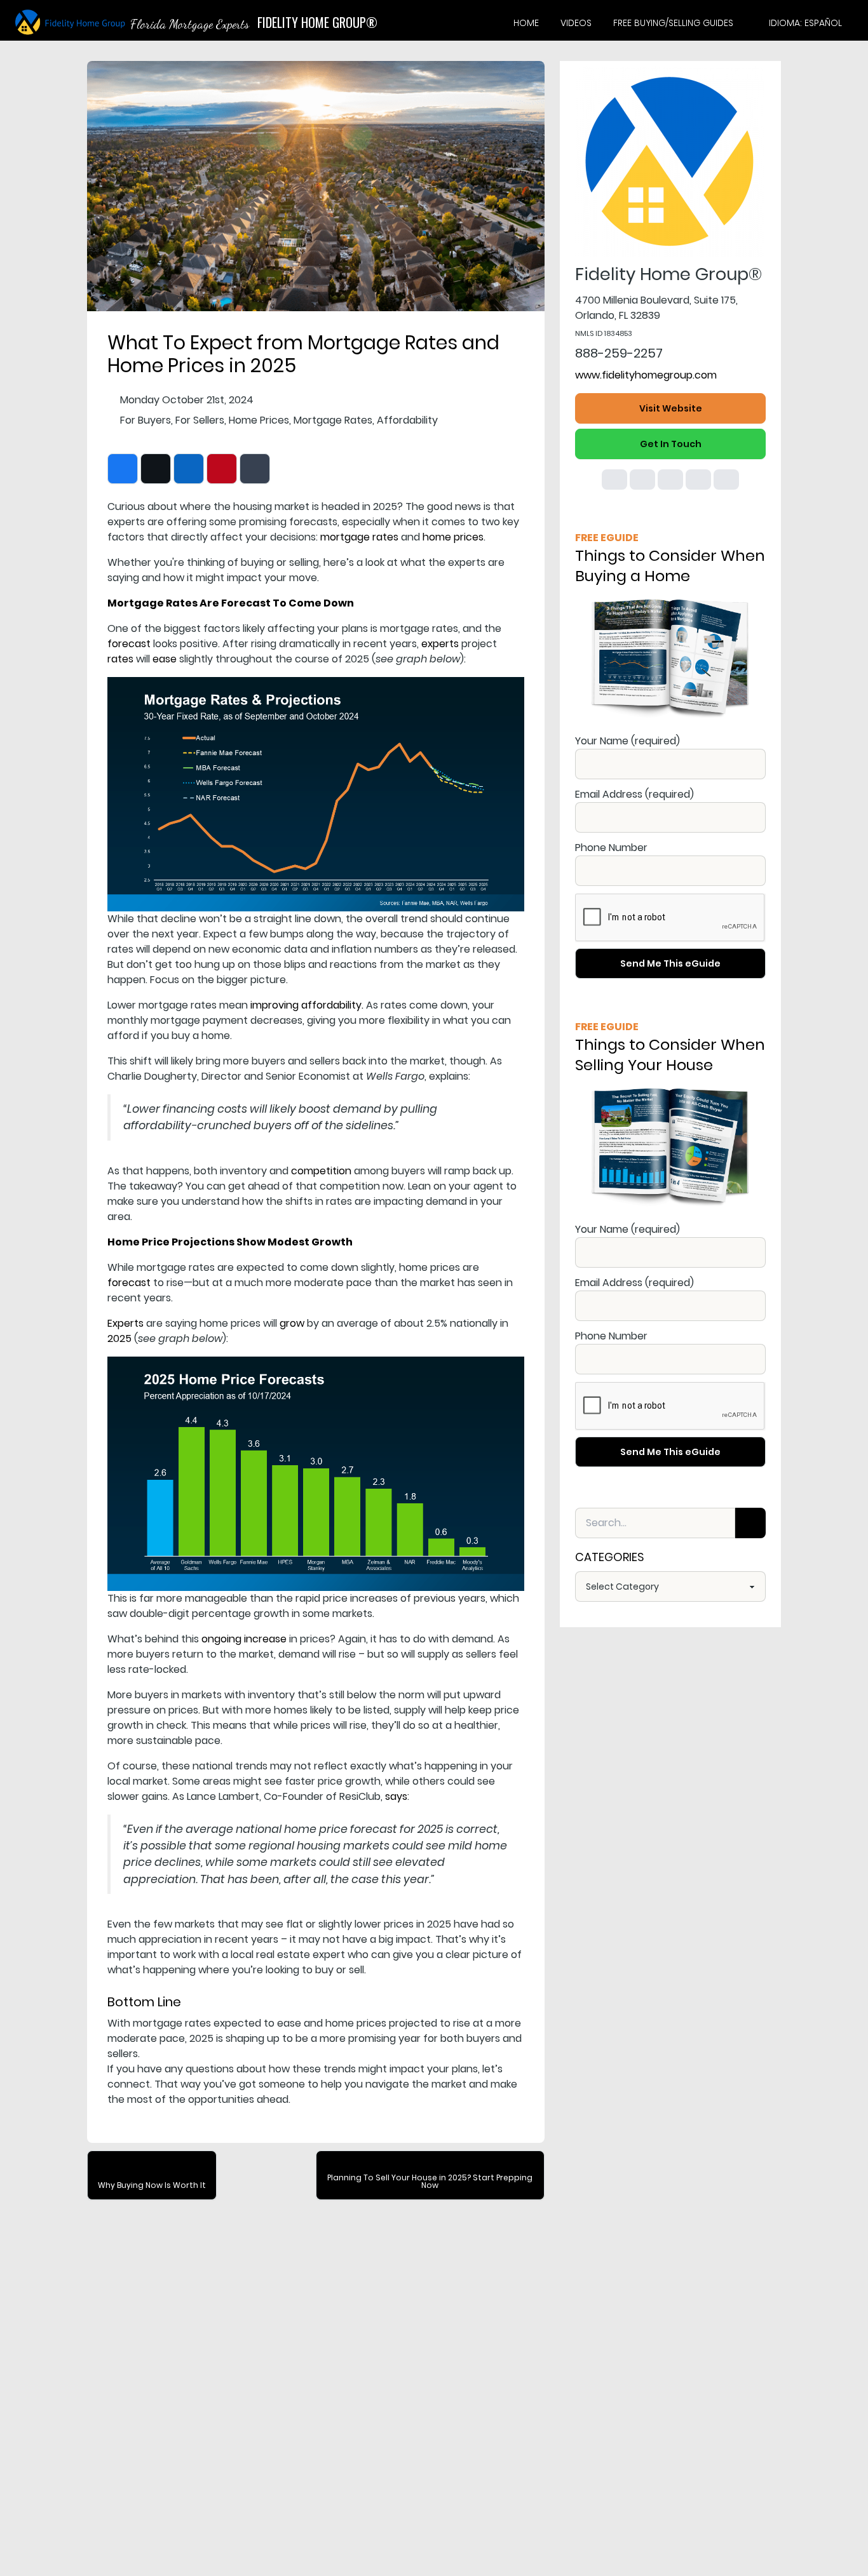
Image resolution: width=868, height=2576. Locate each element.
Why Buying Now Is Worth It (152, 2185)
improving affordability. (307, 1005)
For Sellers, (201, 420)
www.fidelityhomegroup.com (646, 375)
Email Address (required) (634, 794)
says (396, 1796)
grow (292, 1323)
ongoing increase (244, 1639)
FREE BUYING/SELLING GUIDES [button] (673, 23)
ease (165, 659)
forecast (129, 644)
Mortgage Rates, (334, 420)
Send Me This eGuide (670, 963)
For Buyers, (146, 420)
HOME (526, 23)
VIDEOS (576, 23)
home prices (453, 537)
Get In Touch (671, 444)
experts (440, 644)
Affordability (407, 420)
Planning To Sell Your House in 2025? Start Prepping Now (430, 2181)
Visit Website (671, 408)
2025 (119, 1338)
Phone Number (611, 848)
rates (120, 659)
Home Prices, (260, 420)
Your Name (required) (627, 741)
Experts (125, 1323)
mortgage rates (359, 537)
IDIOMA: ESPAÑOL (805, 23)
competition (321, 1171)
